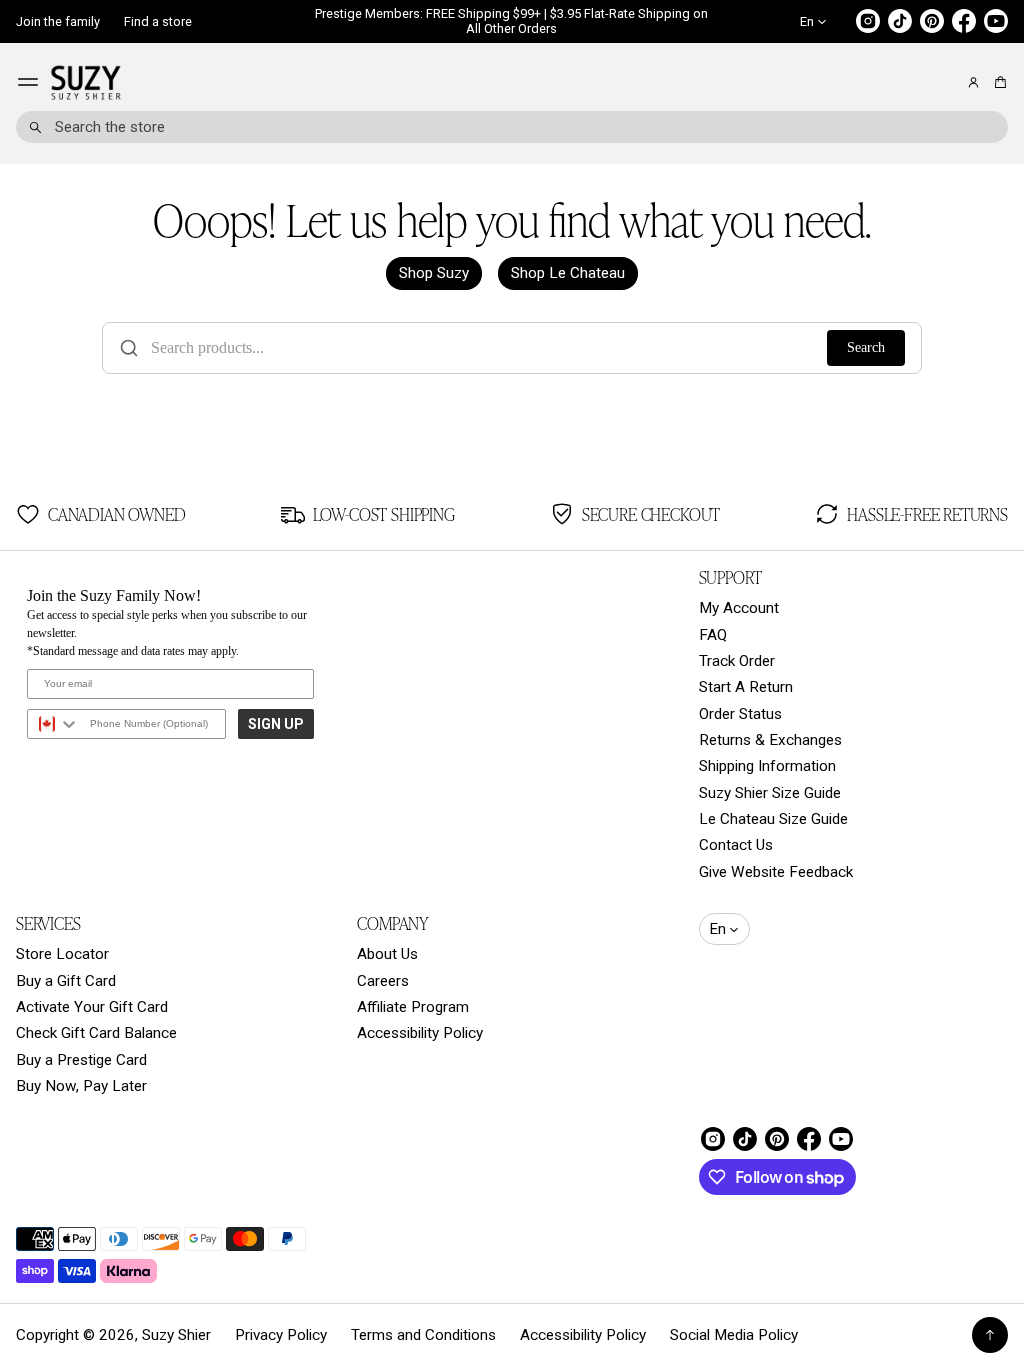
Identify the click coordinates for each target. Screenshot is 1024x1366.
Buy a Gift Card (66, 981)
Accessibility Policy (420, 1033)
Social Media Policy (734, 1335)
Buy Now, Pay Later (81, 1086)
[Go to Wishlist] (946, 83)
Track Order (737, 661)
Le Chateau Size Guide (773, 819)
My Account (739, 608)
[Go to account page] (973, 82)
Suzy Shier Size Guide (770, 793)
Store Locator (62, 954)
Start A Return (746, 687)
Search (866, 347)
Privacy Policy (281, 1335)
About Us (387, 954)
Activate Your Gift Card (92, 1007)
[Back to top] (990, 1335)
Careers (383, 981)
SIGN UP (276, 724)
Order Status (740, 714)
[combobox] (512, 127)
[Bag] (997, 82)
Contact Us (736, 845)
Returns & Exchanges (770, 740)
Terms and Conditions (423, 1335)
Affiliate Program (413, 1007)
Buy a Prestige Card (81, 1060)
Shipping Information (767, 766)
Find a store (158, 21)
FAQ (713, 635)
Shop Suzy (434, 273)
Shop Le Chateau (568, 273)
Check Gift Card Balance (96, 1033)
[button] (997, 82)
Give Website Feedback (776, 872)
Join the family (58, 21)
